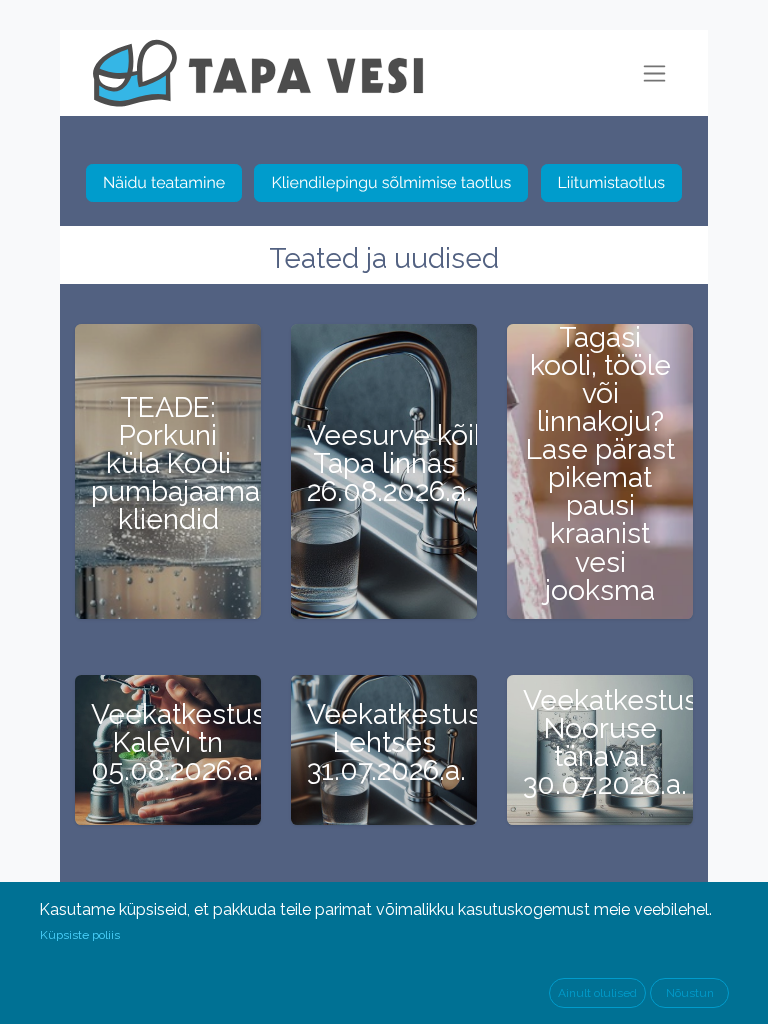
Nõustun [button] (690, 993)
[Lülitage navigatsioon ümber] (654, 73)
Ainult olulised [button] (597, 993)
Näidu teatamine (164, 182)
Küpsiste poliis (80, 935)
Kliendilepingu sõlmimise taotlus (391, 182)
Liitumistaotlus (612, 182)
